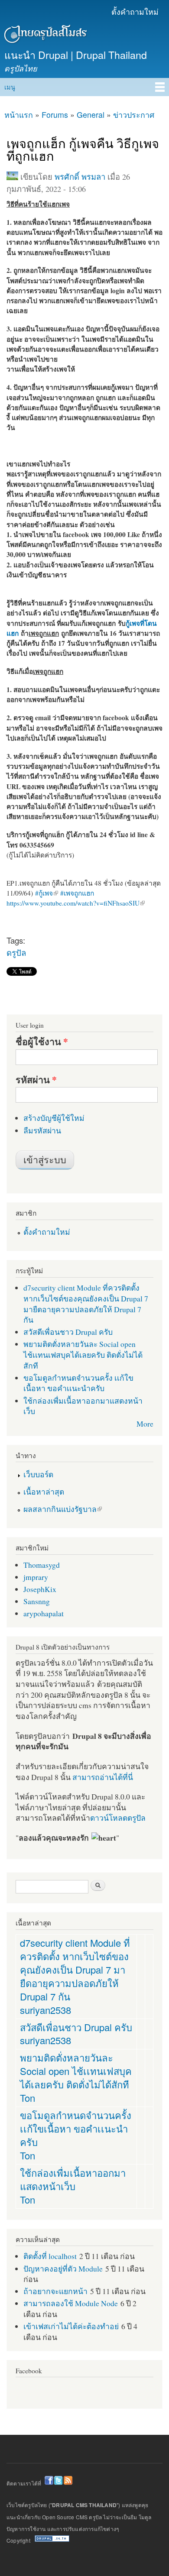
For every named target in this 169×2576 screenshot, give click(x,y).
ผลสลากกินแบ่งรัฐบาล (60, 1509)
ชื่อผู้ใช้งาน (42, 1042)
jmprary (36, 1577)
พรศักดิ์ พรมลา (80, 177)
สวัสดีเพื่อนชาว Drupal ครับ (68, 1332)
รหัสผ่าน (36, 1080)
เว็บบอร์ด (38, 1474)
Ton (28, 2098)
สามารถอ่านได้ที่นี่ (103, 1777)
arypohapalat (44, 1613)
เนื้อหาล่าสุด (44, 1492)
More (145, 1424)
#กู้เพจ (44, 893)
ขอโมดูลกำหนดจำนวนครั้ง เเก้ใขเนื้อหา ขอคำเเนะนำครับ (78, 1383)
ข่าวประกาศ (134, 115)
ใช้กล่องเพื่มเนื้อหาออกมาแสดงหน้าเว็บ (73, 2179)
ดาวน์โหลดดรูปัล (118, 1818)
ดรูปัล (16, 952)
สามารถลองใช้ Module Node (71, 2303)
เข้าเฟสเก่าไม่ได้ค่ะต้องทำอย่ (71, 2326)
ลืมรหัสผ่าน (42, 1130)
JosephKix (40, 1589)
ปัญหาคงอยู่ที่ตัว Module (63, 2269)
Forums (55, 115)
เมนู (10, 87)
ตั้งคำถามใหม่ (135, 11)
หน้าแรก (19, 115)
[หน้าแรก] (44, 36)
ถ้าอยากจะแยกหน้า (55, 2291)
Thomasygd (42, 1565)
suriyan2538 (45, 2010)
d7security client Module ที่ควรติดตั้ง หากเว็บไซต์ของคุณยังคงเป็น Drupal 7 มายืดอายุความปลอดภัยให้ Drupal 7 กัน (86, 1304)
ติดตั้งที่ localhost (50, 2256)
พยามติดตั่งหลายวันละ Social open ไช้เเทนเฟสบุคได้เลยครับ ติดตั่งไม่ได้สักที (83, 1354)
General (91, 115)
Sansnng (37, 1601)
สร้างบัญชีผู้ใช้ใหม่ (54, 1118)
